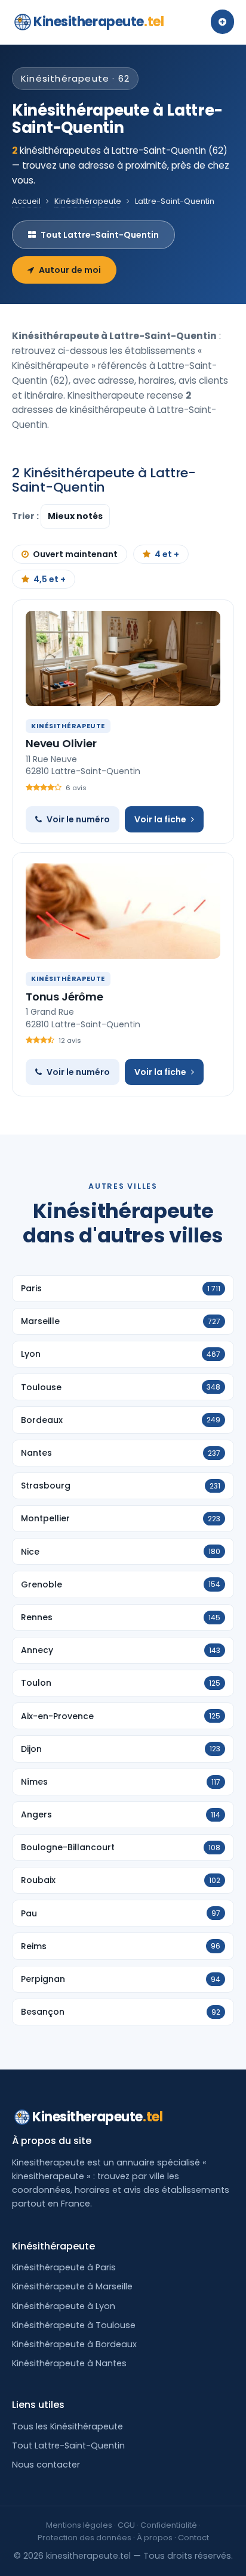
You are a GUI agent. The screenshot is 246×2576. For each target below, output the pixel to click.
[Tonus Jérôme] (123, 911)
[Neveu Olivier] (123, 658)
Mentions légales (79, 2525)
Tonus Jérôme (64, 997)
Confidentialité (169, 2525)
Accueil (26, 201)
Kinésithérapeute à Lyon (64, 2306)
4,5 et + (50, 579)
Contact (193, 2538)
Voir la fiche (160, 819)
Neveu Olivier (61, 743)
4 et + (167, 554)
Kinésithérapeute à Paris (64, 2267)
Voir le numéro (78, 819)
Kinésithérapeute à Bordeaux (74, 2344)
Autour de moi (70, 270)
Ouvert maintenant (75, 554)
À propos (155, 2538)
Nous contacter (46, 2465)
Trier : (26, 516)
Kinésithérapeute (88, 201)
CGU (126, 2525)
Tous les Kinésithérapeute (67, 2426)
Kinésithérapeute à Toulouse (74, 2325)
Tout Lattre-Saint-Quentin (100, 235)
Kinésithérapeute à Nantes (69, 2363)
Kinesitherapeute (99, 22)
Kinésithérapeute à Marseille (72, 2286)
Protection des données (84, 2538)
